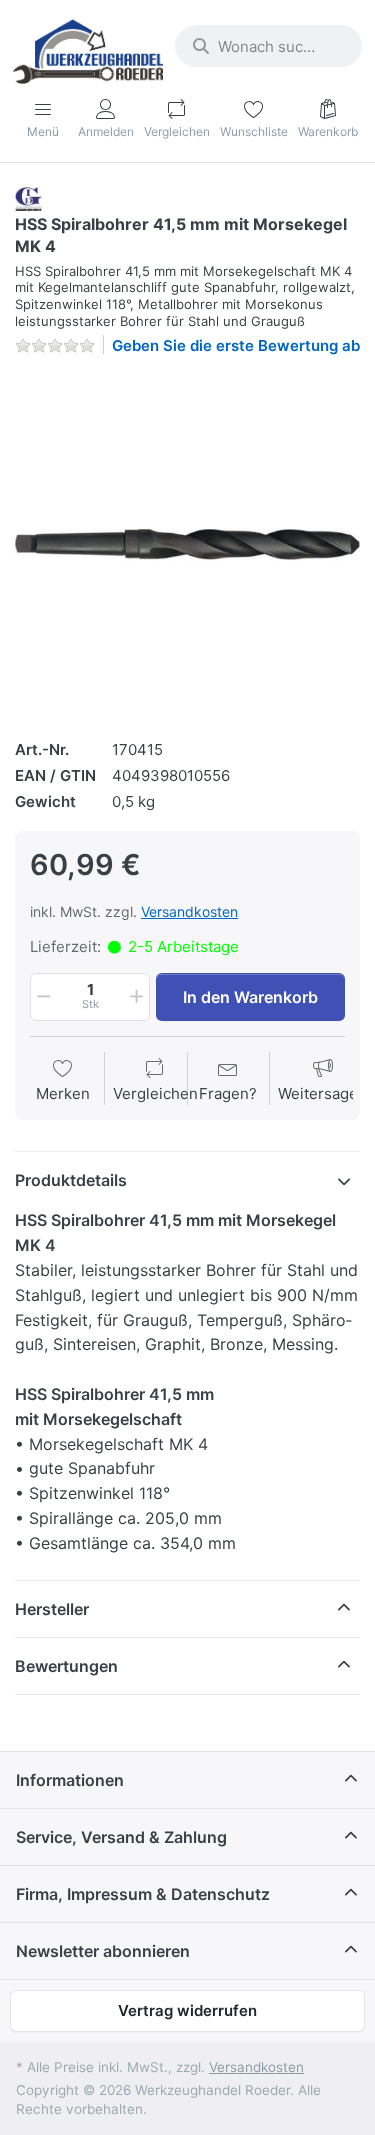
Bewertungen (66, 1666)
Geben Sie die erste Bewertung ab (236, 345)
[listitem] (187, 544)
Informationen (70, 1780)
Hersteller (52, 1609)
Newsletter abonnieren (103, 1951)
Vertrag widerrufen (187, 2010)
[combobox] (268, 46)
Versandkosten (189, 911)
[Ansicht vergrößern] (187, 544)
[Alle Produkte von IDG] (28, 197)
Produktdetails (71, 1180)
